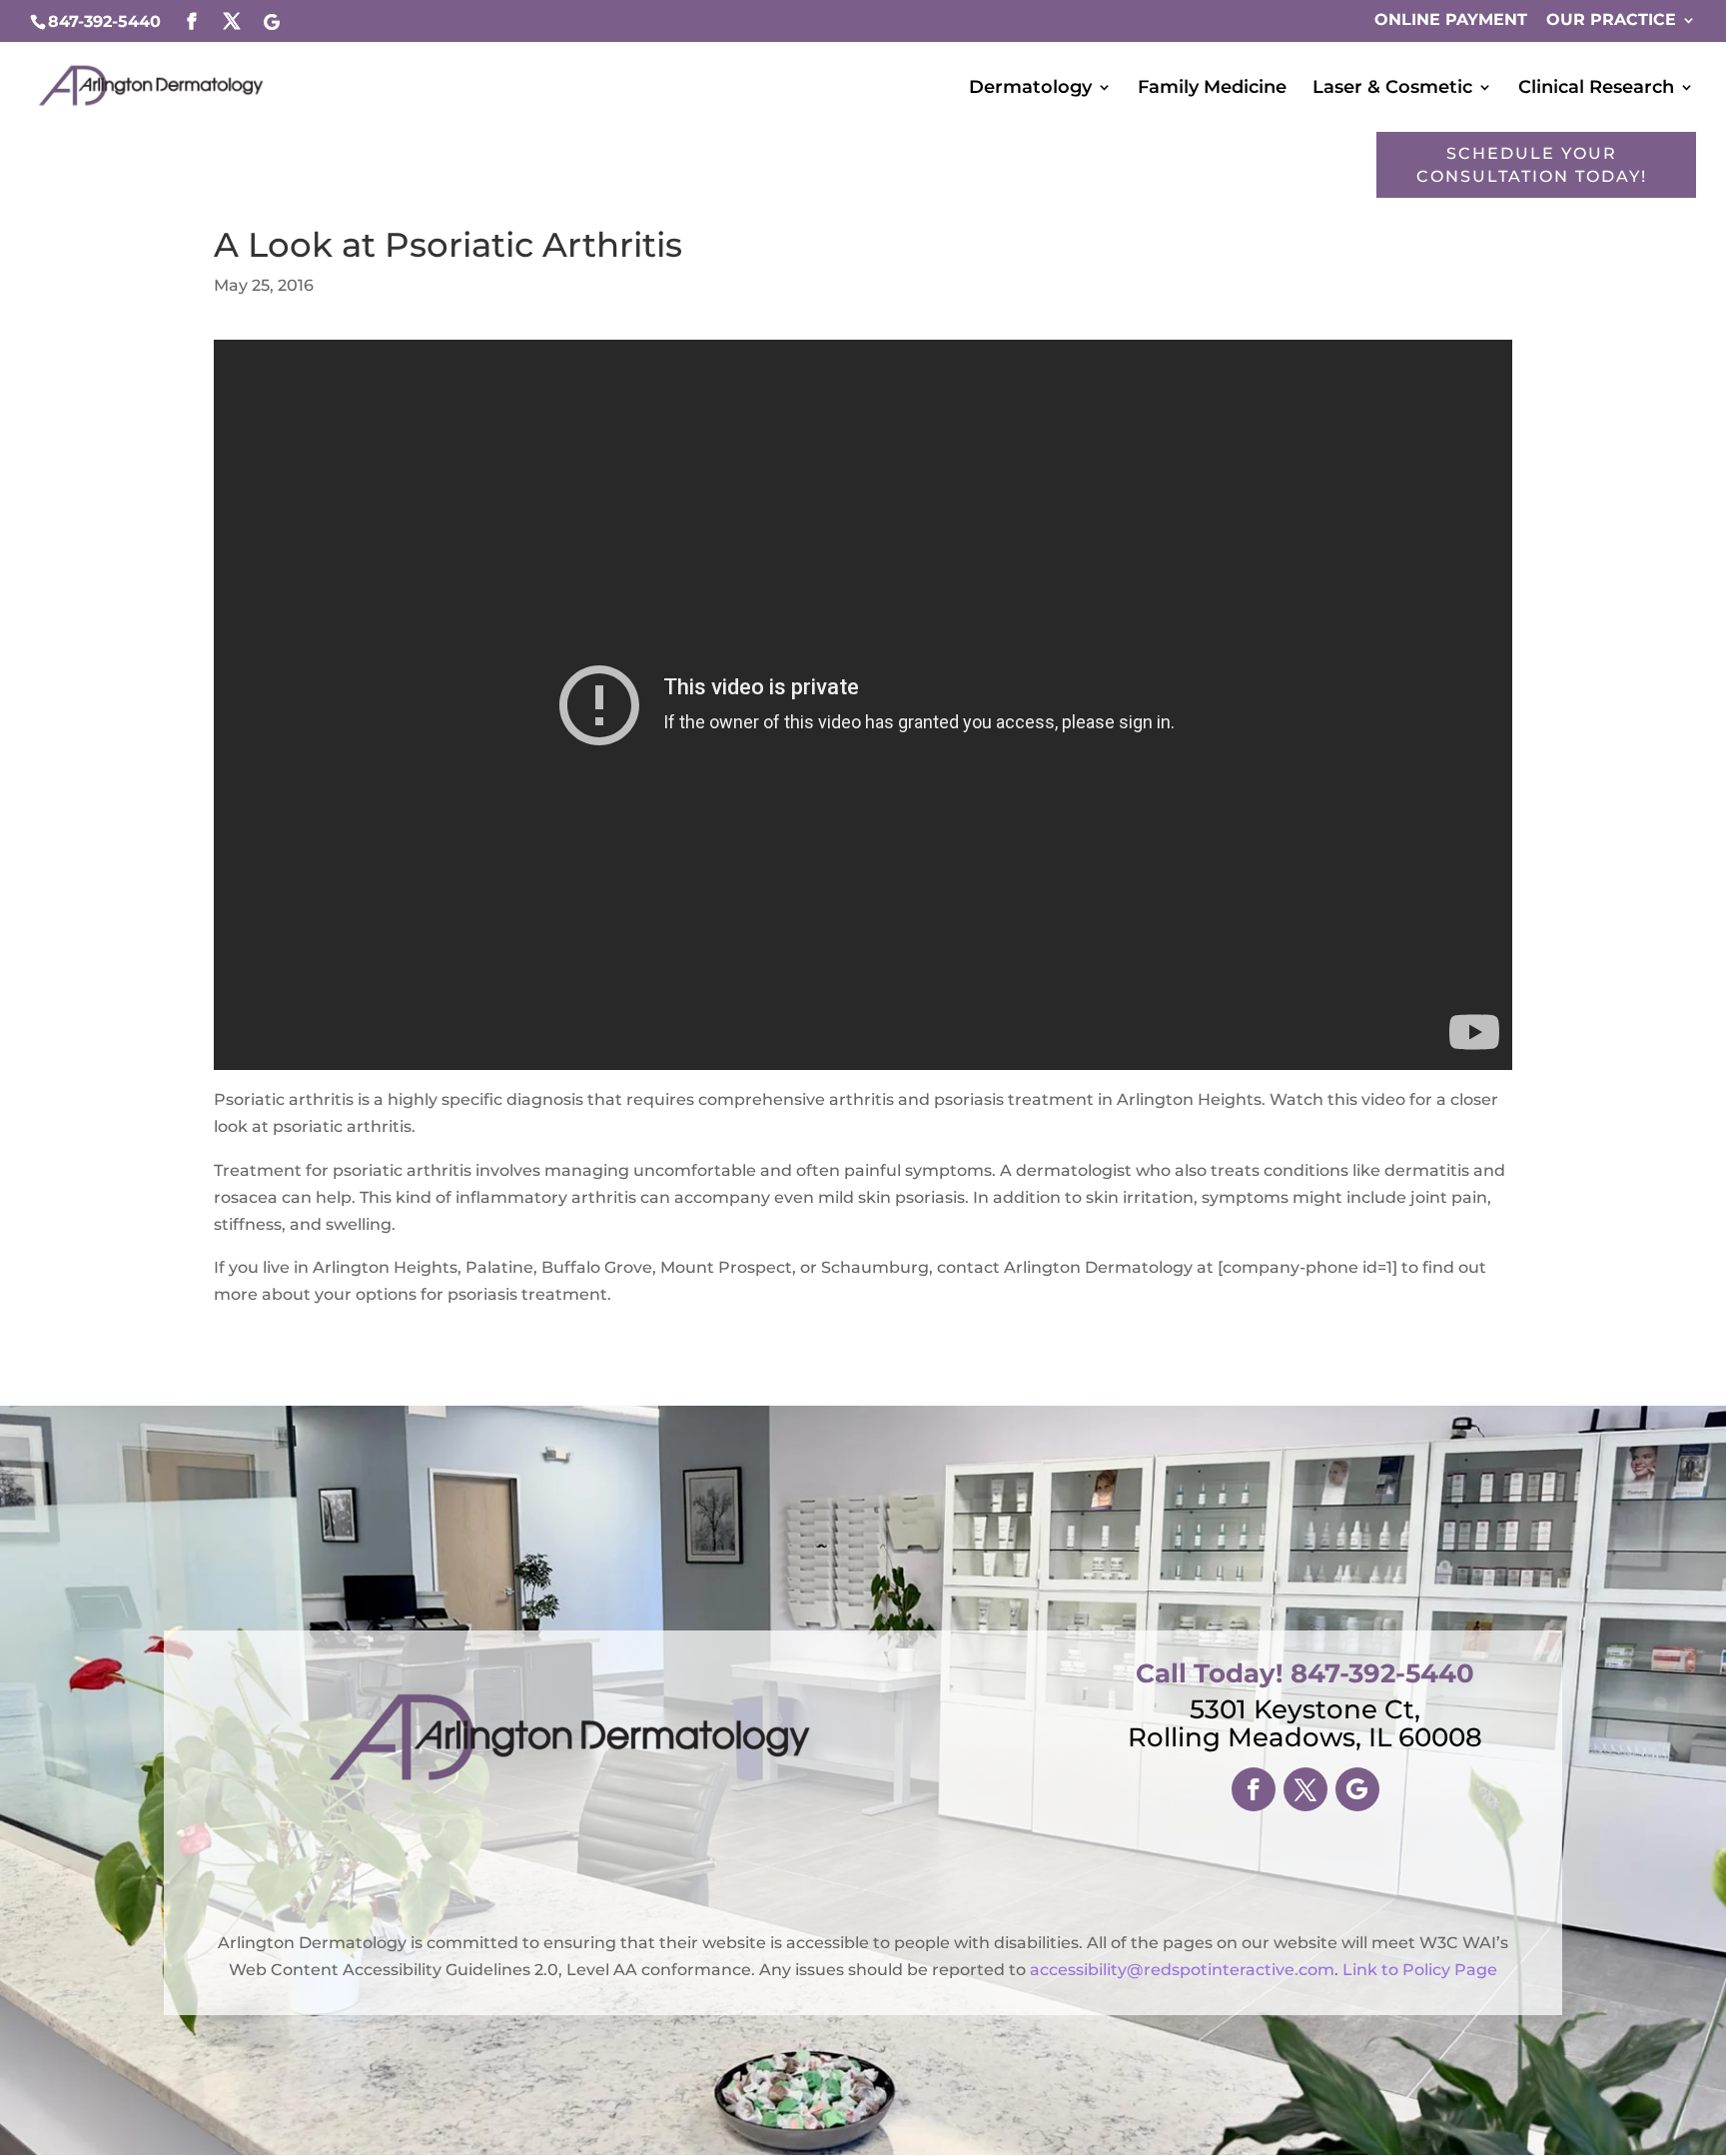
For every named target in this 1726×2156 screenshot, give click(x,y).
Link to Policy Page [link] (1420, 1970)
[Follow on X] (1305, 1789)
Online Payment (1451, 20)
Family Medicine (1212, 89)
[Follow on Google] (1357, 1789)
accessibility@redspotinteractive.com (1182, 1970)
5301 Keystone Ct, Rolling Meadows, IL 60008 (1305, 1723)
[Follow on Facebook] (1254, 1789)
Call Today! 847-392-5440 (1305, 1673)
